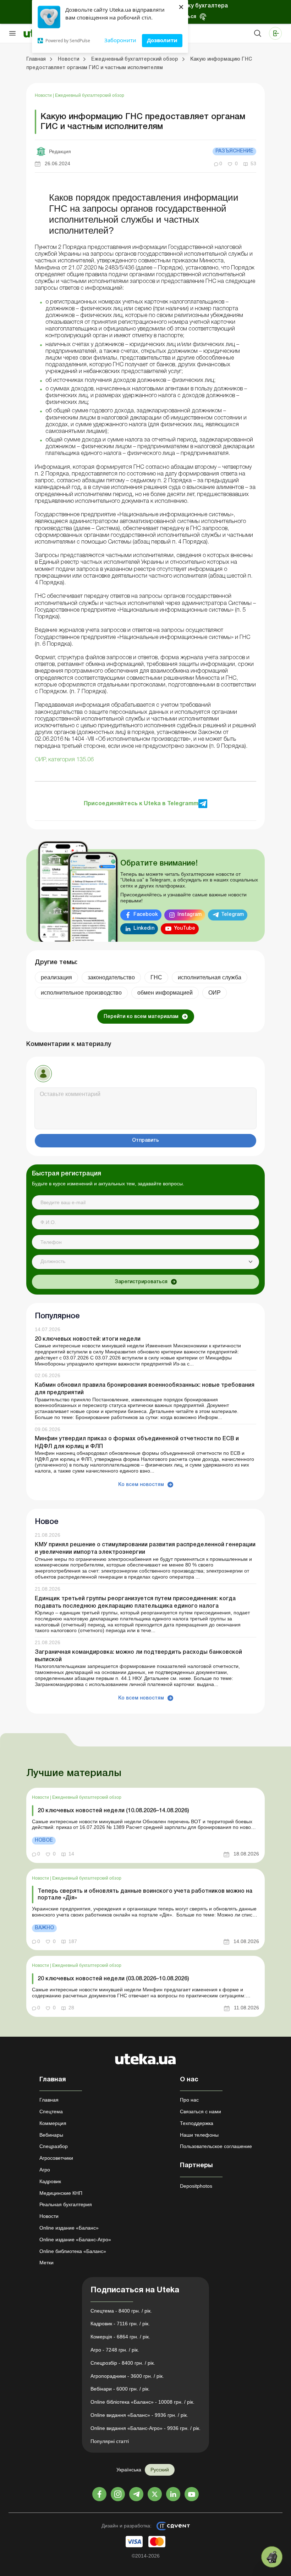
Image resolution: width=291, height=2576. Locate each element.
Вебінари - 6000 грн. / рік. (120, 2389)
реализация (56, 977)
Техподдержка (197, 2123)
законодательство (111, 977)
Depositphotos (196, 2186)
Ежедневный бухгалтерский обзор (90, 95)
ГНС (156, 977)
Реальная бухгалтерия (66, 2204)
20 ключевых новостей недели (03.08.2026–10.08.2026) (113, 1979)
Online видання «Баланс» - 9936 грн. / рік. (139, 2415)
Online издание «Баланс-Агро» (75, 2240)
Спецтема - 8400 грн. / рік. (121, 2311)
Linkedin (144, 928)
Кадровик (50, 2181)
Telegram (232, 915)
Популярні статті (110, 2441)
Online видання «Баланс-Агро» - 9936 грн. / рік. (145, 2428)
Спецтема (51, 2112)
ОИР (215, 993)
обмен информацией (165, 993)
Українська (129, 2470)
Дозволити (162, 40)
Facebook (146, 915)
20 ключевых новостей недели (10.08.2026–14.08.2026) (113, 1811)
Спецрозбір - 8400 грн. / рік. (123, 2363)
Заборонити (120, 40)
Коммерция (53, 2123)
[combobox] (145, 1262)
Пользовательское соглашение (216, 2146)
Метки (46, 2263)
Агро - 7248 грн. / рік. (115, 2350)
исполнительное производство (81, 993)
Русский (160, 2470)
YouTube (185, 928)
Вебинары (51, 2135)
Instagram (190, 915)
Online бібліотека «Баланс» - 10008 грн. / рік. (142, 2402)
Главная (49, 2100)
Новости (44, 95)
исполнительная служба (210, 977)
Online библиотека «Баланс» (73, 2251)
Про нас (189, 2100)
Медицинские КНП (61, 2193)
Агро (45, 2170)
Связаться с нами (201, 2112)
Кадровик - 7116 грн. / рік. (120, 2324)
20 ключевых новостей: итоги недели (88, 1339)
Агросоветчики (56, 2158)
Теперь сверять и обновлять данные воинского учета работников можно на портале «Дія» (145, 1895)
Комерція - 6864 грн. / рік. (120, 2337)
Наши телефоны (199, 2135)
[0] (272, 2557)
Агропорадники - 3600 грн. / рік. (127, 2376)
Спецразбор (54, 2146)
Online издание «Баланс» (69, 2228)
